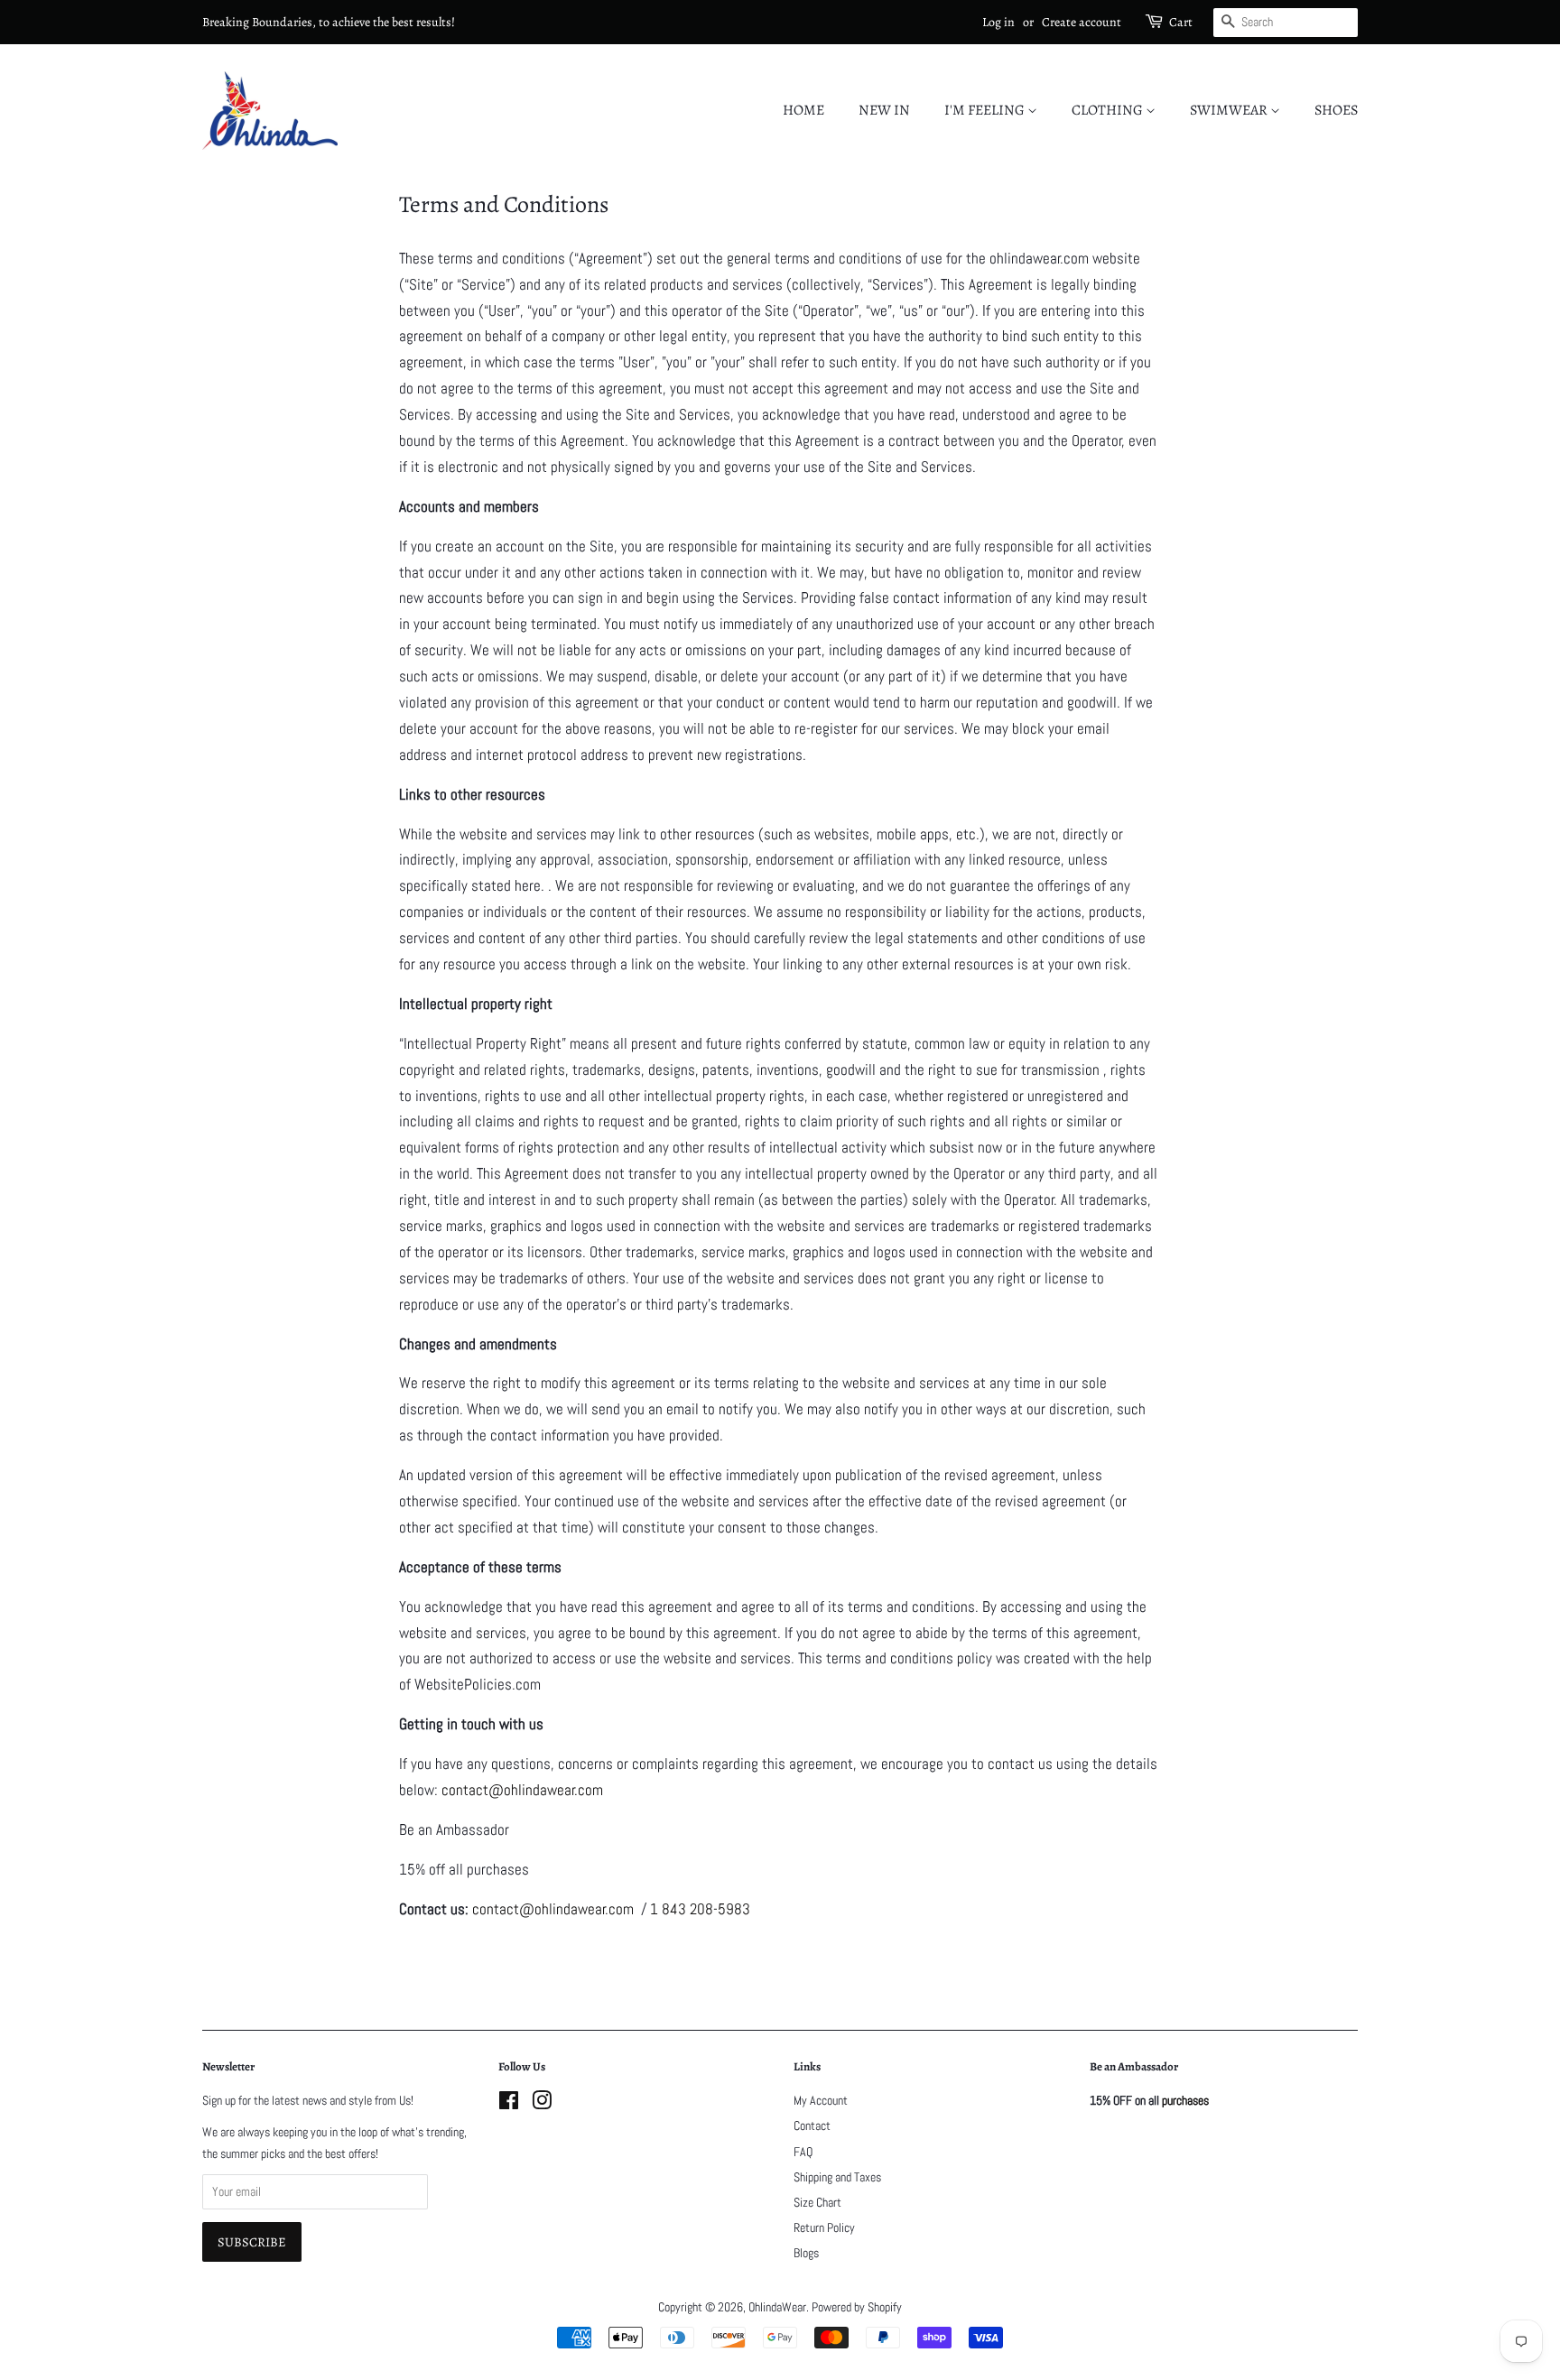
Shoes (1336, 110)
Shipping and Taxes (837, 2177)
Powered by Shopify (857, 2307)
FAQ (803, 2152)
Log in (998, 22)
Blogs (806, 2253)
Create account (1082, 22)
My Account (821, 2100)
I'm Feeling (986, 110)
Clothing (1109, 110)
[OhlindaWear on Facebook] (509, 2104)
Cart (1181, 22)
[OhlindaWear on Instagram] (542, 2104)
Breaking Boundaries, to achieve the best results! (329, 22)
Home (803, 110)
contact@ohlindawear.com (553, 1909)
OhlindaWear (777, 2307)
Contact (812, 2125)
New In (884, 110)
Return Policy (824, 2227)
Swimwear (1230, 110)
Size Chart (817, 2202)
